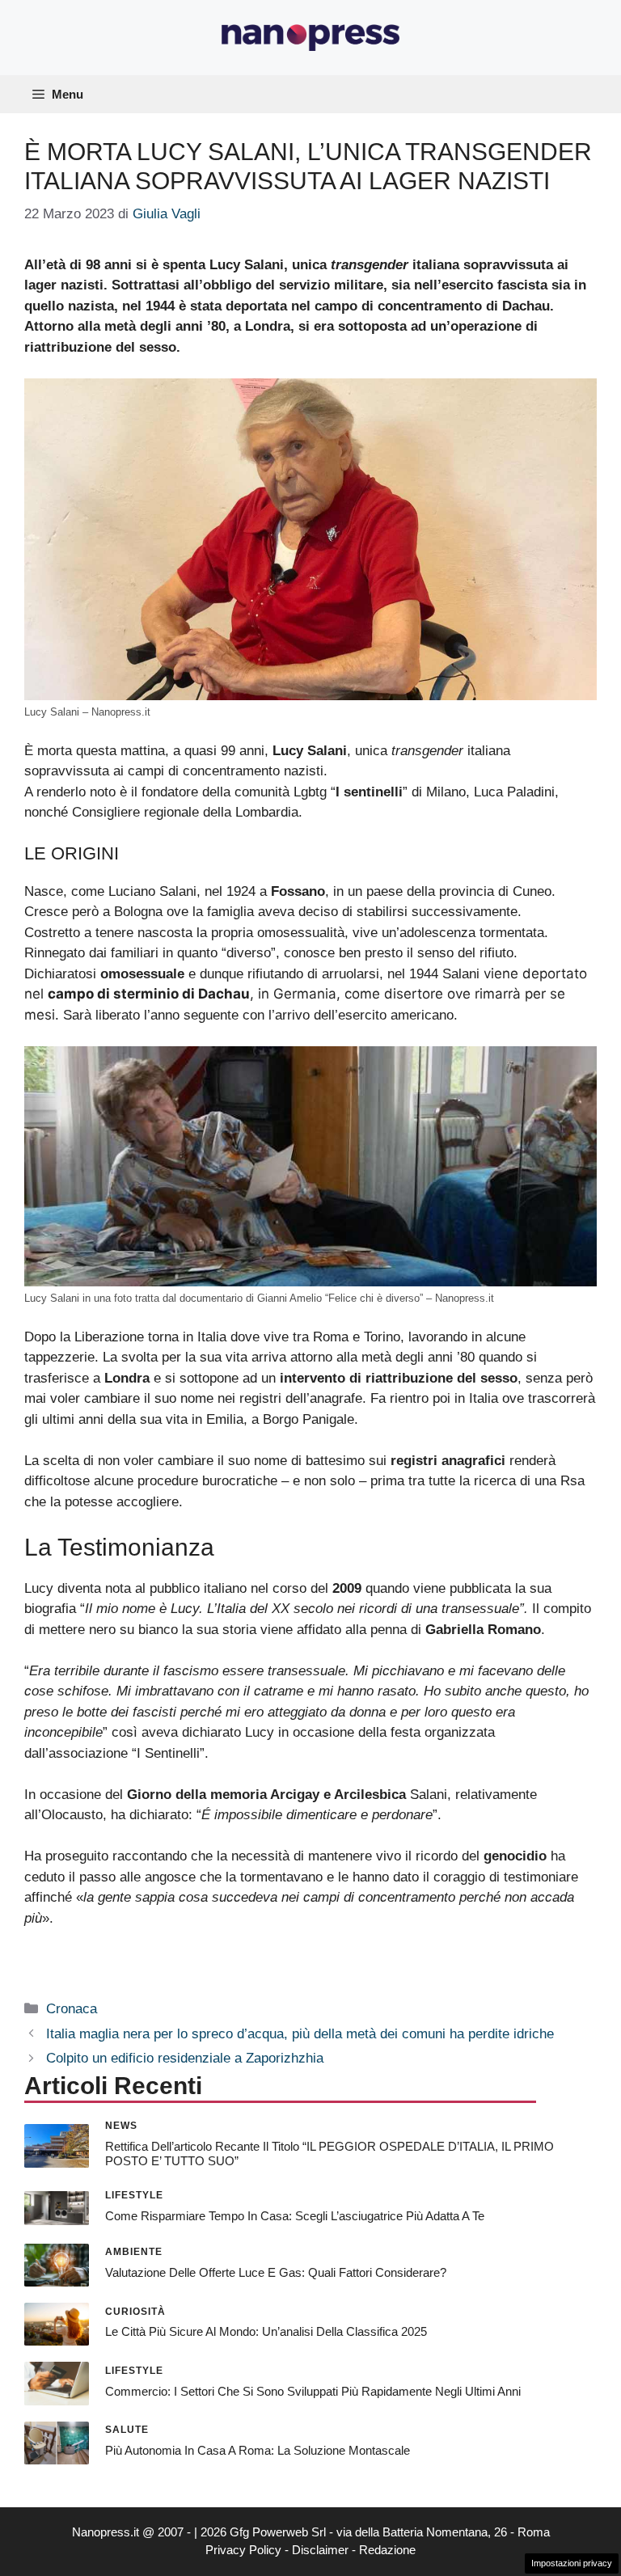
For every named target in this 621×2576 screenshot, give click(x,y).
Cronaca (72, 2009)
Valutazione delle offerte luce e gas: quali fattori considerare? (276, 2272)
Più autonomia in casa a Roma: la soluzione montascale (258, 2450)
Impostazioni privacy (572, 2563)
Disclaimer (320, 2550)
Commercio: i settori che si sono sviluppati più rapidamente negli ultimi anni (313, 2391)
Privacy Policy (243, 2550)
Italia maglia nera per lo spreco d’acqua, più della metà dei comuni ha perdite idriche (300, 2034)
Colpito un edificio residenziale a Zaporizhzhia (185, 2058)
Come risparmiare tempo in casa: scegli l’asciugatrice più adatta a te (295, 2216)
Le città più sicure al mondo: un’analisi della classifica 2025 (266, 2331)
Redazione (387, 2550)
